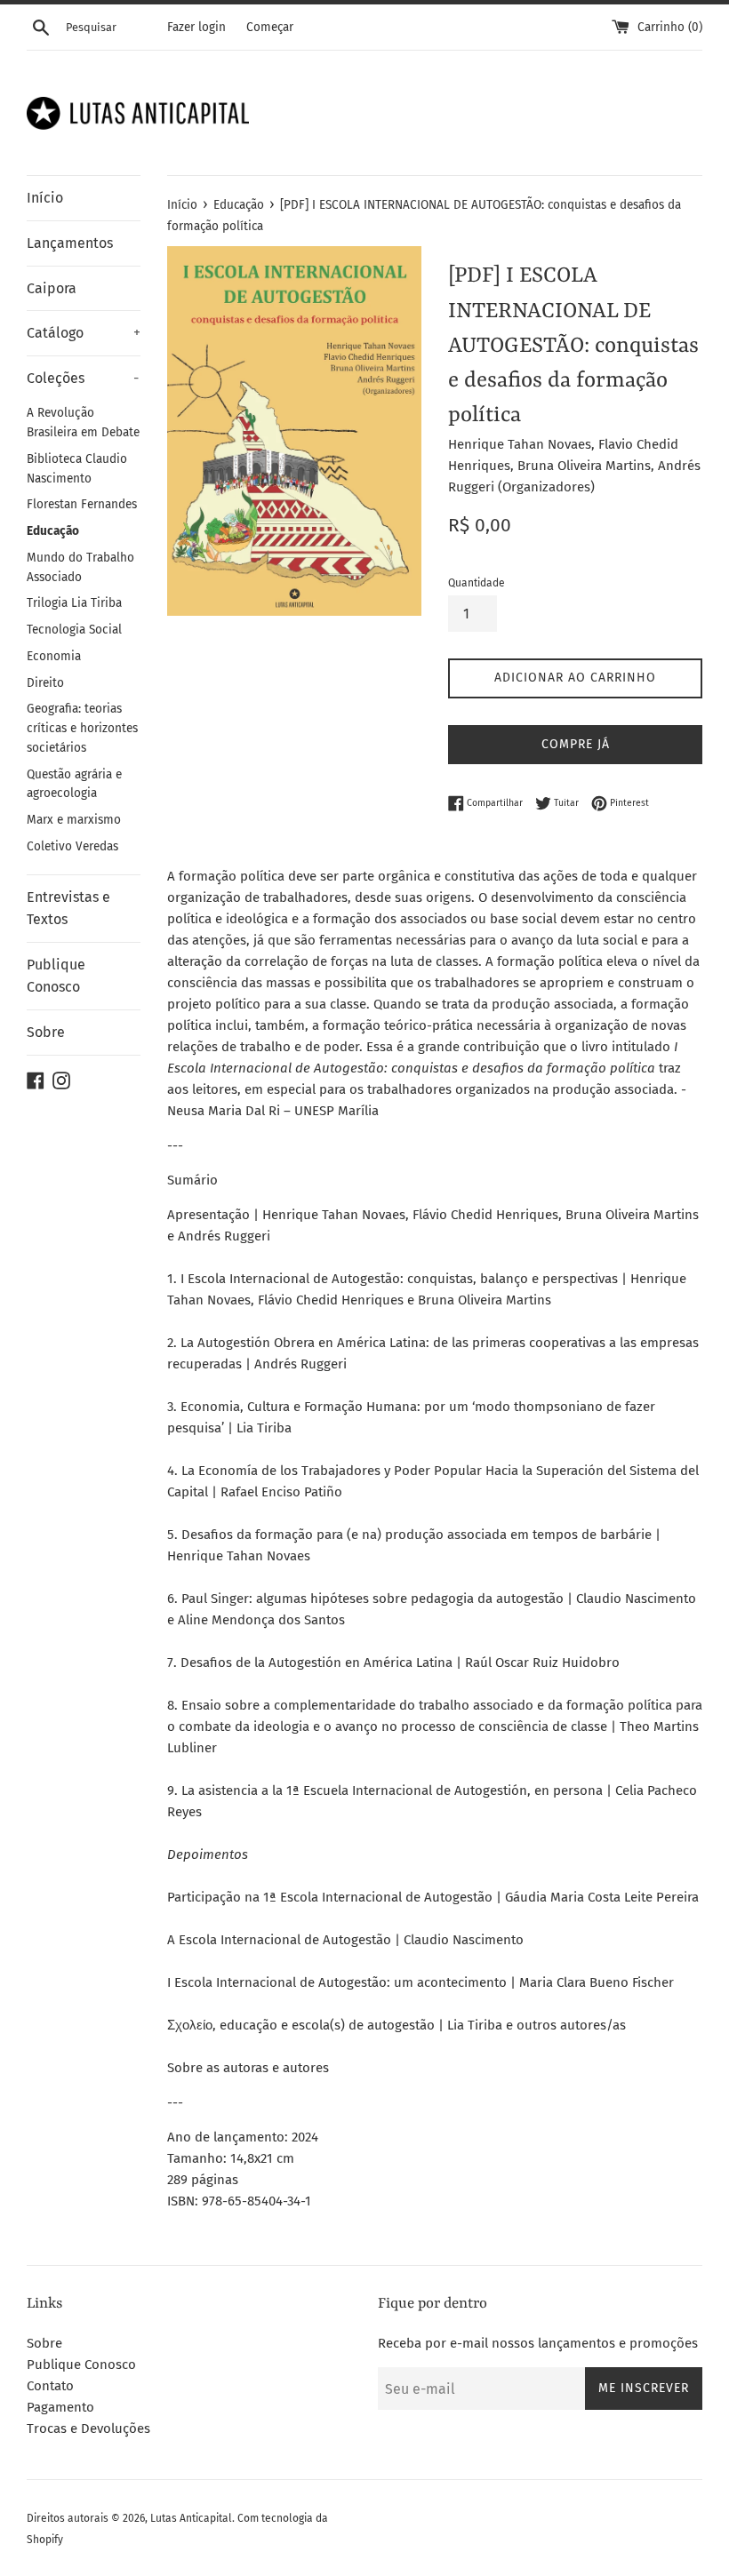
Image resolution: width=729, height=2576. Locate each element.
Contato (50, 2386)
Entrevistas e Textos (68, 909)
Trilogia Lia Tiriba (74, 603)
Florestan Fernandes (82, 504)
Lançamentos (70, 243)
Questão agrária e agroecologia (74, 784)
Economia (54, 656)
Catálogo (84, 333)
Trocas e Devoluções (88, 2428)
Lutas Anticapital (191, 2518)
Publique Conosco (56, 976)
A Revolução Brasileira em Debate (83, 423)
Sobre (46, 1032)
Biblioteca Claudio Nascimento (77, 469)
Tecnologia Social (74, 630)
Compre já (576, 744)
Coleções (83, 378)
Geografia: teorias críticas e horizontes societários (82, 728)
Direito (45, 683)
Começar (270, 27)
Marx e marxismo (74, 820)
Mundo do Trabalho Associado (80, 567)
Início (45, 198)
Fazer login (196, 27)
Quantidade (477, 583)
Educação (53, 531)
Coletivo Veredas (72, 846)
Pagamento (60, 2407)
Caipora (52, 288)
